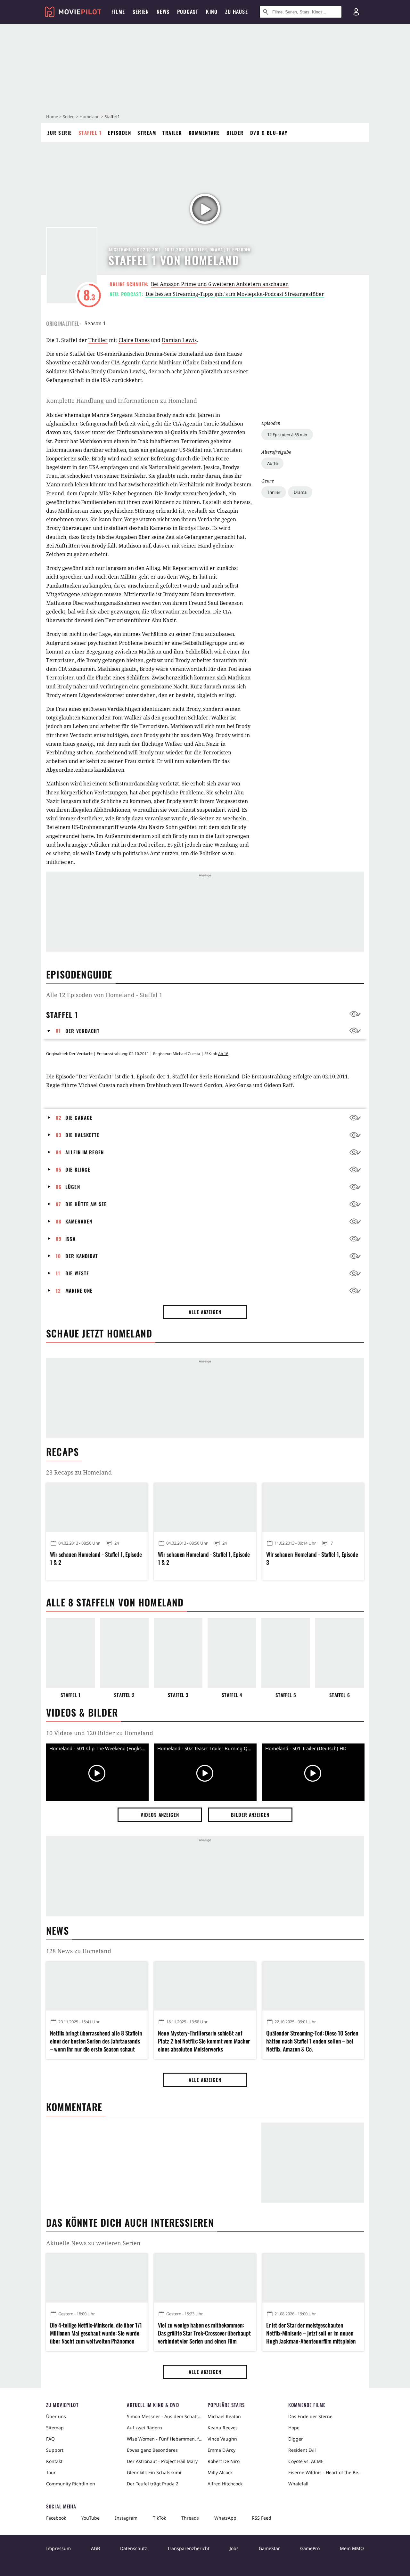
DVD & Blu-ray (269, 133)
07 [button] (58, 1204)
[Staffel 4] (232, 1653)
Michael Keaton (224, 2416)
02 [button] (59, 1117)
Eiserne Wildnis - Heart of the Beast (326, 2472)
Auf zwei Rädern (144, 2428)
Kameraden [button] (79, 1221)
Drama (300, 492)
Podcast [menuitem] (188, 12)
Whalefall (298, 2484)
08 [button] (59, 1221)
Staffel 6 (340, 1695)
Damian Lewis (179, 340)
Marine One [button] (79, 1290)
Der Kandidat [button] (82, 1256)
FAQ (50, 2439)
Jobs (234, 2548)
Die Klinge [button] (78, 1169)
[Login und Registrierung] (356, 12)
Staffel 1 (90, 133)
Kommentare (204, 133)
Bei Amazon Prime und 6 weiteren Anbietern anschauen (220, 284)
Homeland (90, 117)
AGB (95, 2548)
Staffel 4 (232, 1695)
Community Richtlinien (71, 2484)
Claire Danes (134, 340)
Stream (147, 133)
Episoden (119, 133)
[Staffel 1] (70, 1653)
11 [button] (58, 1273)
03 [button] (59, 1135)
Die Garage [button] (79, 1117)
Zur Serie (60, 133)
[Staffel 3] (178, 1653)
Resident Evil (302, 2450)
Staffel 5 (286, 1695)
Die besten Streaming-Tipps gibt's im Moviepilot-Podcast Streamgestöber (235, 294)
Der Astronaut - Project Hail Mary (162, 2461)
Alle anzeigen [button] (205, 1312)
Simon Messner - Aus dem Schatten (165, 2416)
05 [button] (59, 1169)
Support (55, 2450)
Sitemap (55, 2428)
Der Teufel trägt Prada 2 (153, 2484)
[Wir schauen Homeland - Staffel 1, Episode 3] (313, 1507)
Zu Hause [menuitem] (237, 12)
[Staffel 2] (124, 1653)
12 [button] (58, 1290)
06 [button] (59, 1187)
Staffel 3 (178, 1695)
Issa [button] (71, 1239)
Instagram (126, 2518)
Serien (69, 117)
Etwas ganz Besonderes (152, 2450)
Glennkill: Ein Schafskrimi (154, 2472)
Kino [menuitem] (212, 12)
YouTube (90, 2518)
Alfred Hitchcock (225, 2484)
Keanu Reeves (223, 2428)
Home (52, 117)
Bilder (235, 133)
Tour (51, 2472)
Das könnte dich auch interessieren (130, 2222)
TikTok (159, 2518)
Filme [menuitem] (118, 12)
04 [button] (59, 1152)
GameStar (269, 2548)
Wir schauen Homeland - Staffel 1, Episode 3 (312, 1558)
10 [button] (58, 1256)
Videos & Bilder (82, 1712)
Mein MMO (352, 2548)
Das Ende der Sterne (310, 2416)
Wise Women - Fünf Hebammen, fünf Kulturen (165, 2439)
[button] (51, 1031)
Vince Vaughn (222, 2439)
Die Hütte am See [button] (86, 1204)
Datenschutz (134, 2548)
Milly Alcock (220, 2472)
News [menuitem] (163, 12)
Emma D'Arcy (221, 2450)
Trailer (172, 133)
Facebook (56, 2518)
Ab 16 (272, 463)
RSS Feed (262, 2518)
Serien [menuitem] (141, 12)
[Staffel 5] (286, 1653)
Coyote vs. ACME (306, 2461)
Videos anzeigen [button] (160, 1815)
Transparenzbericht (188, 2548)
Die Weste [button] (77, 1273)
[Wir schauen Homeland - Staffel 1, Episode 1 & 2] (97, 1507)
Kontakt (54, 2461)
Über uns (56, 2416)
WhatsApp (225, 2518)
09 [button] (59, 1239)
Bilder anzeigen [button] (250, 1815)
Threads (190, 2518)
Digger (296, 2439)
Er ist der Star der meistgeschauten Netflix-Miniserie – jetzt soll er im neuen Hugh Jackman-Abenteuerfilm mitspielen (311, 2333)
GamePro (310, 2548)
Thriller (274, 492)
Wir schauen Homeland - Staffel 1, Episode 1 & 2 (96, 1558)
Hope (294, 2428)
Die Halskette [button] (82, 1135)
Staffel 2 (124, 1695)
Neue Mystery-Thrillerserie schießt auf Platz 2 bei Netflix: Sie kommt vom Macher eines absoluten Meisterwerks (204, 2041)
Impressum (58, 2548)
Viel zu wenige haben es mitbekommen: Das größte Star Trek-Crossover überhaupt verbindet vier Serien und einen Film (204, 2333)
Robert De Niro (224, 2461)
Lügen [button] (73, 1187)
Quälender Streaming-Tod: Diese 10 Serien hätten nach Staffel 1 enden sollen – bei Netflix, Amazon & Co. (312, 2041)
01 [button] (58, 1030)
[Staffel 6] (340, 1653)
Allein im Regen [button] (85, 1152)
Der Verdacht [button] (83, 1031)
